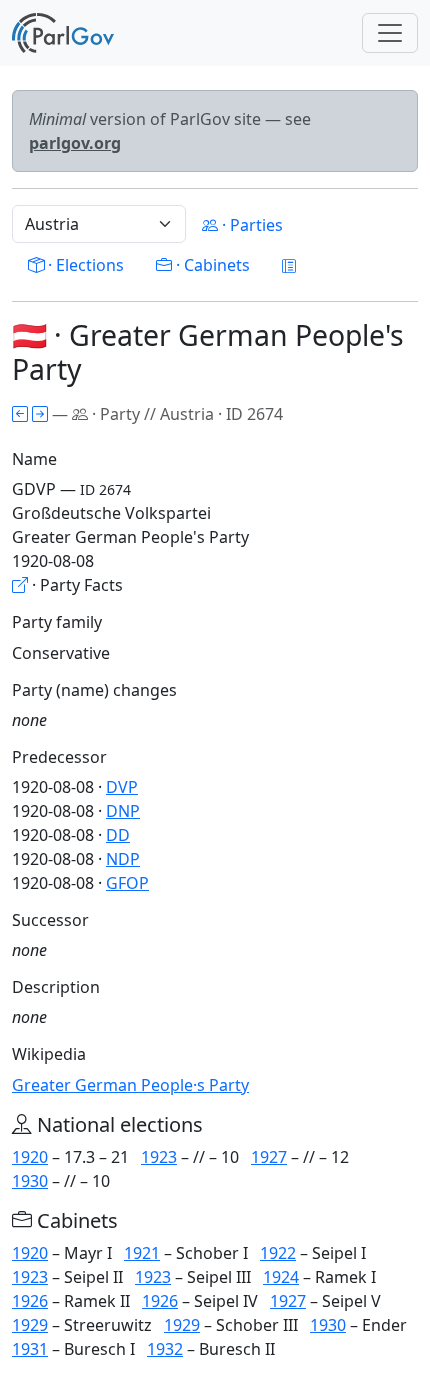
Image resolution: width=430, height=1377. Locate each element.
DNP (123, 811)
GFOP (127, 883)
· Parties (250, 225)
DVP (122, 787)
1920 (30, 1157)
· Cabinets (211, 265)
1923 (159, 1157)
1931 (30, 1349)
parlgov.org (75, 143)
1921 (142, 1253)
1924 (281, 1277)
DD (118, 835)
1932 (165, 1349)
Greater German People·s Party (130, 1085)
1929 (30, 1325)
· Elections (84, 265)
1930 (30, 1181)
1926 (30, 1301)
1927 (269, 1157)
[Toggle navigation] (390, 33)
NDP (123, 859)
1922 (278, 1253)
